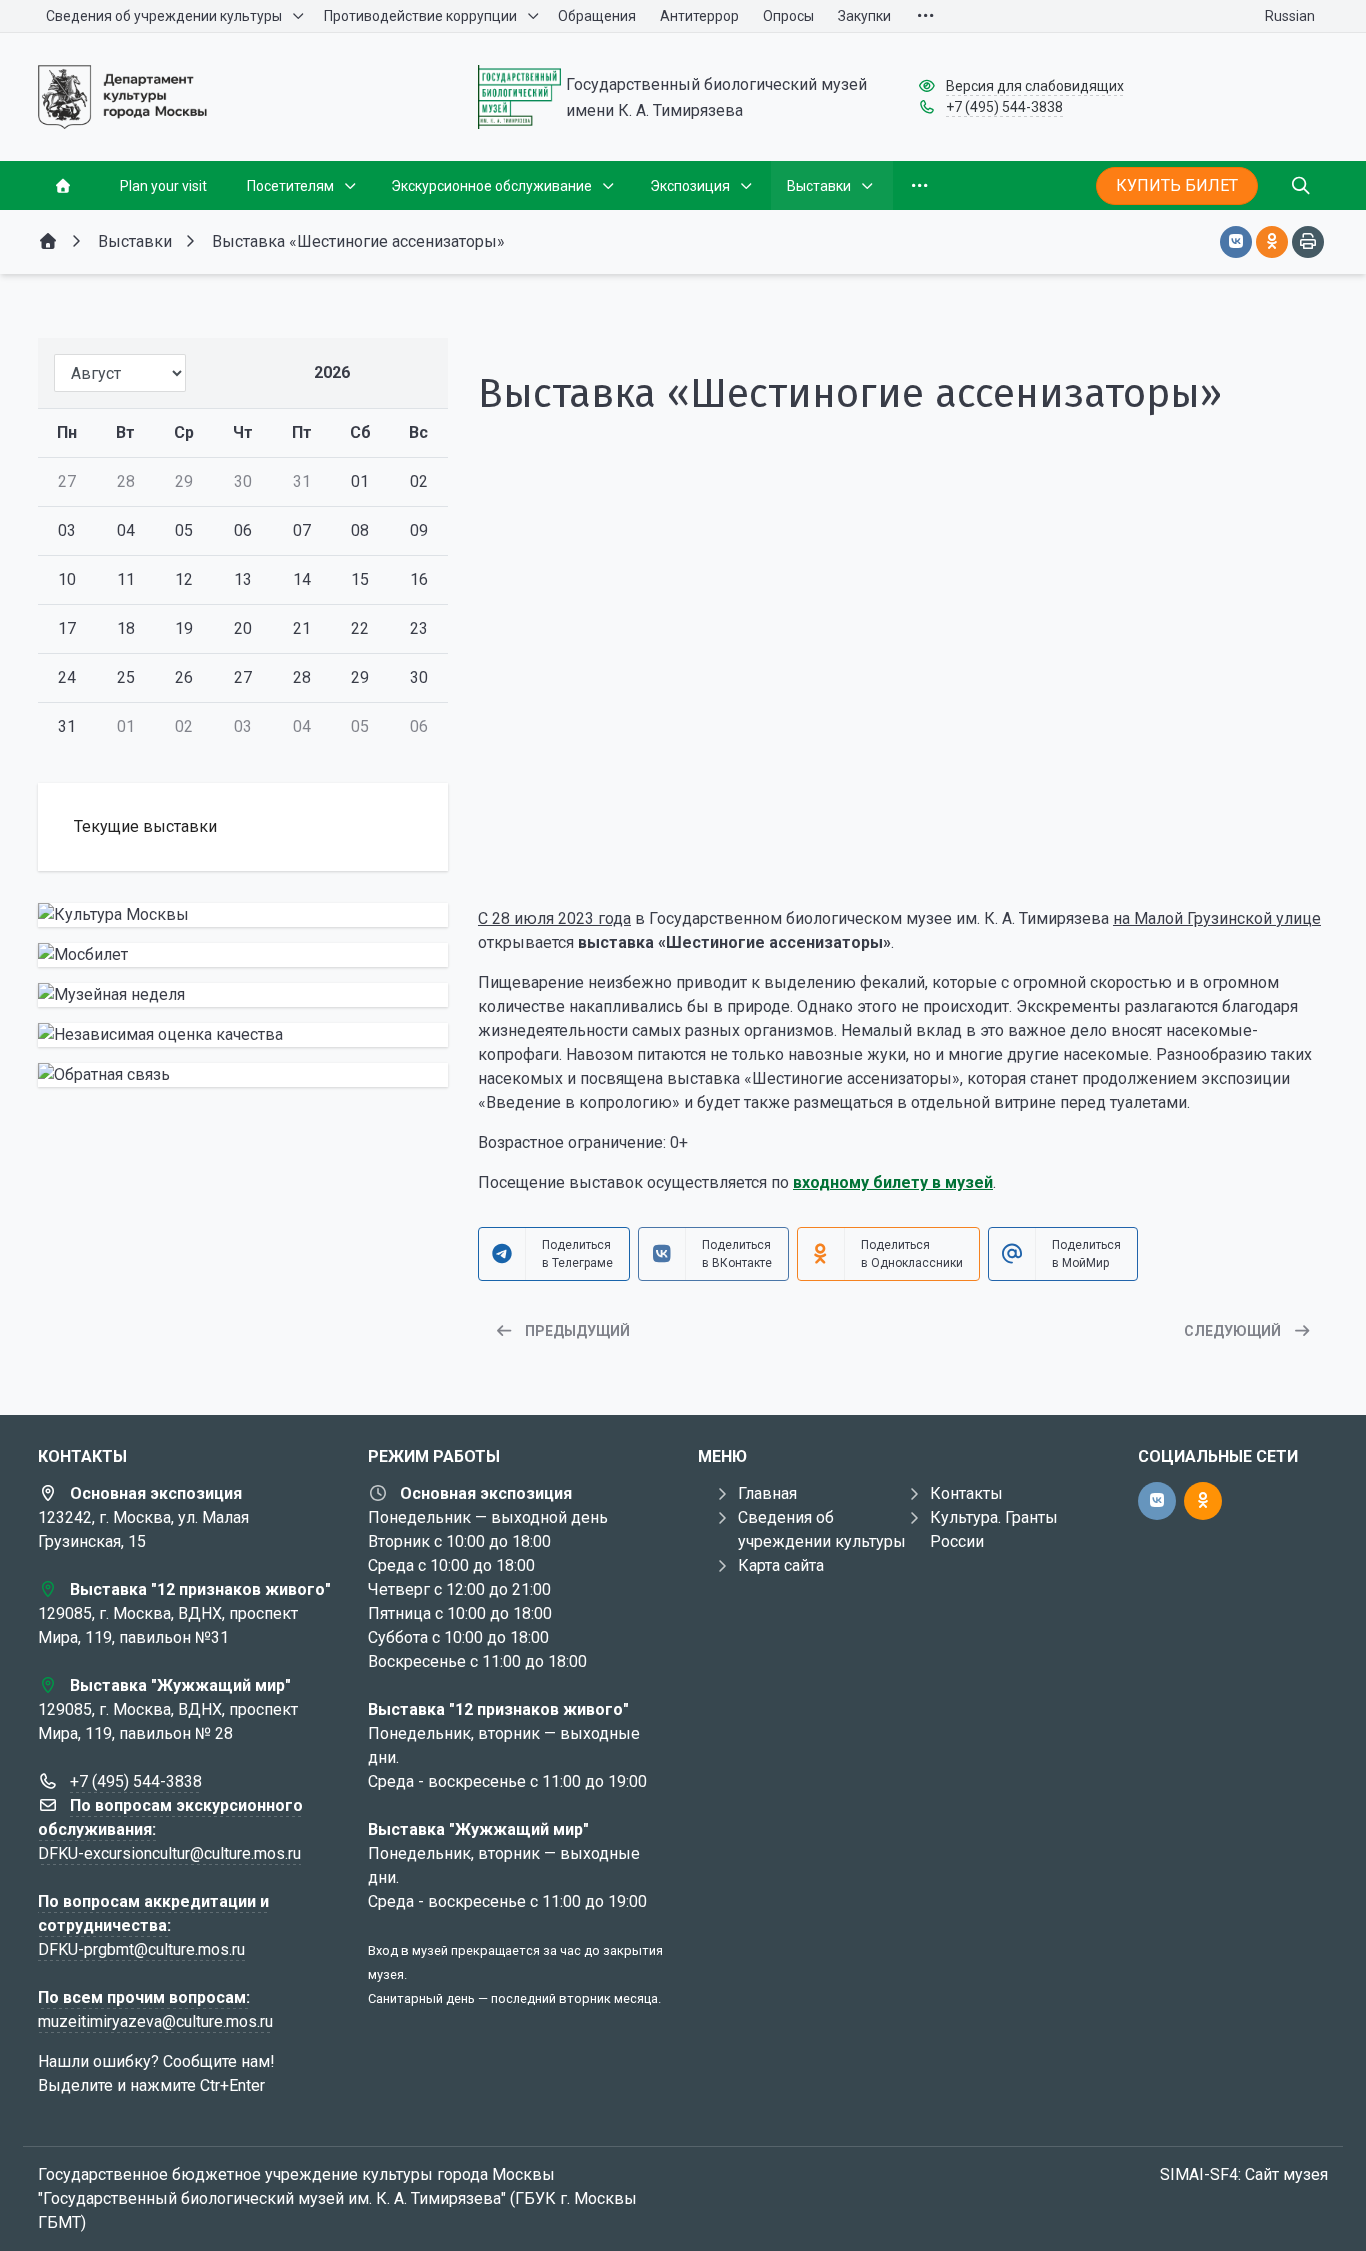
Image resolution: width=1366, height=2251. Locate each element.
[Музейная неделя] (243, 995)
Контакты (966, 1493)
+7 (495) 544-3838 (1004, 107)
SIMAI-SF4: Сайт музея (1244, 2174)
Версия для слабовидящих (1035, 86)
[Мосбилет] (243, 955)
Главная (767, 1493)
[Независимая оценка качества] (243, 1035)
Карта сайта (781, 1565)
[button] (903, 854)
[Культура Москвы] (243, 915)
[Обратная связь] (243, 1075)
